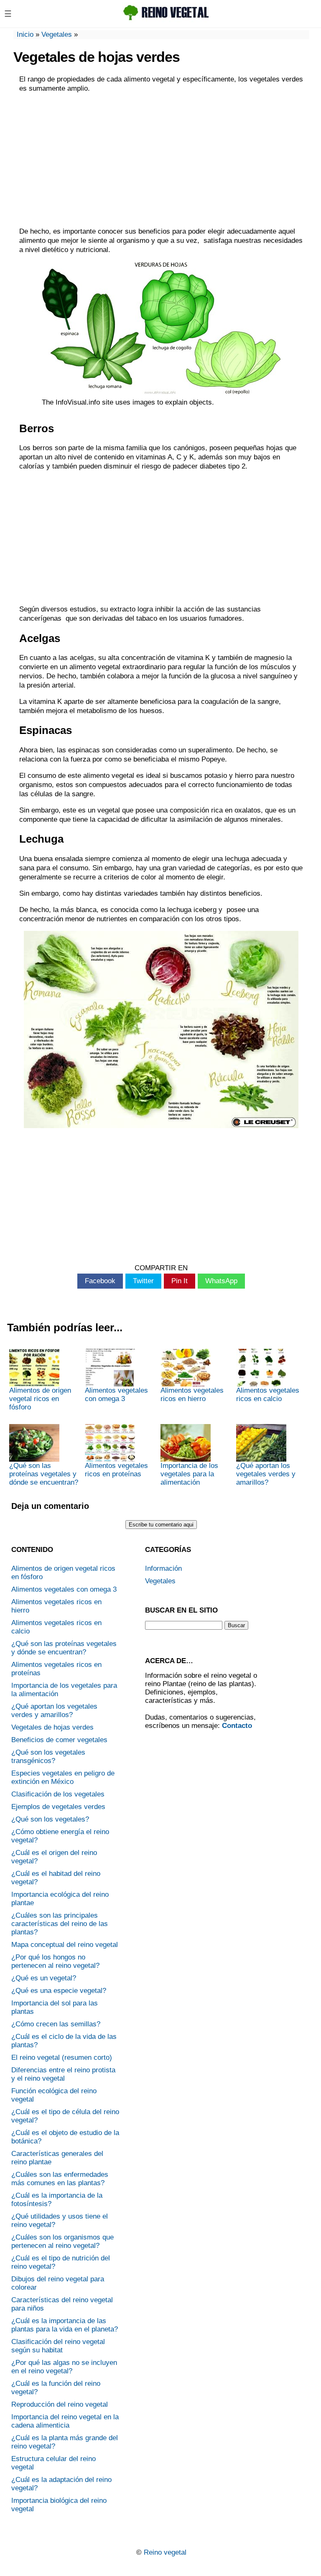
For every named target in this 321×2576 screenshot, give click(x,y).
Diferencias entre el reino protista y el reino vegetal (63, 2074)
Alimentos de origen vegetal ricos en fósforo (40, 1399)
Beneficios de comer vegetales (59, 1740)
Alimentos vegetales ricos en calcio (268, 1395)
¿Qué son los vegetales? (50, 1819)
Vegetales (57, 34)
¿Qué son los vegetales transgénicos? (48, 1757)
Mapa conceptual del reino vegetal (65, 1945)
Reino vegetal (165, 2552)
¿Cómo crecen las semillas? (56, 2024)
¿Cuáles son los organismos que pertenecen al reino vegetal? (62, 2241)
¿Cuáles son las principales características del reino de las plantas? (60, 1924)
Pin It (180, 1281)
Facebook (100, 1281)
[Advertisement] (161, 160)
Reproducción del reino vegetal (60, 2404)
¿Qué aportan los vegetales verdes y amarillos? (266, 1474)
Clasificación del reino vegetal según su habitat (58, 2346)
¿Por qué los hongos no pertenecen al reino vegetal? (55, 1961)
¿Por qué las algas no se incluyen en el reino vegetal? (64, 2367)
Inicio (25, 34)
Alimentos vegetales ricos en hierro (192, 1395)
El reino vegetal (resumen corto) (62, 2057)
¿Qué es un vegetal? (44, 1978)
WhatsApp (221, 1281)
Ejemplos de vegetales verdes (58, 1807)
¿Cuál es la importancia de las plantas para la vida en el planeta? (65, 2325)
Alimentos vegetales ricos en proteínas (116, 1470)
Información (163, 1568)
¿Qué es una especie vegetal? (59, 1991)
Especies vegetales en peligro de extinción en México (63, 1777)
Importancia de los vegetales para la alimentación (189, 1474)
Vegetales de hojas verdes (52, 1727)
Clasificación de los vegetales (58, 1794)
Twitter (143, 1281)
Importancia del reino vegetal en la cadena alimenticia (65, 2421)
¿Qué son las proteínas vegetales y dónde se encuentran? (44, 1474)
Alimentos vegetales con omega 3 (116, 1395)
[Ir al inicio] (168, 20)
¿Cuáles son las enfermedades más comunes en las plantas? (60, 2179)
